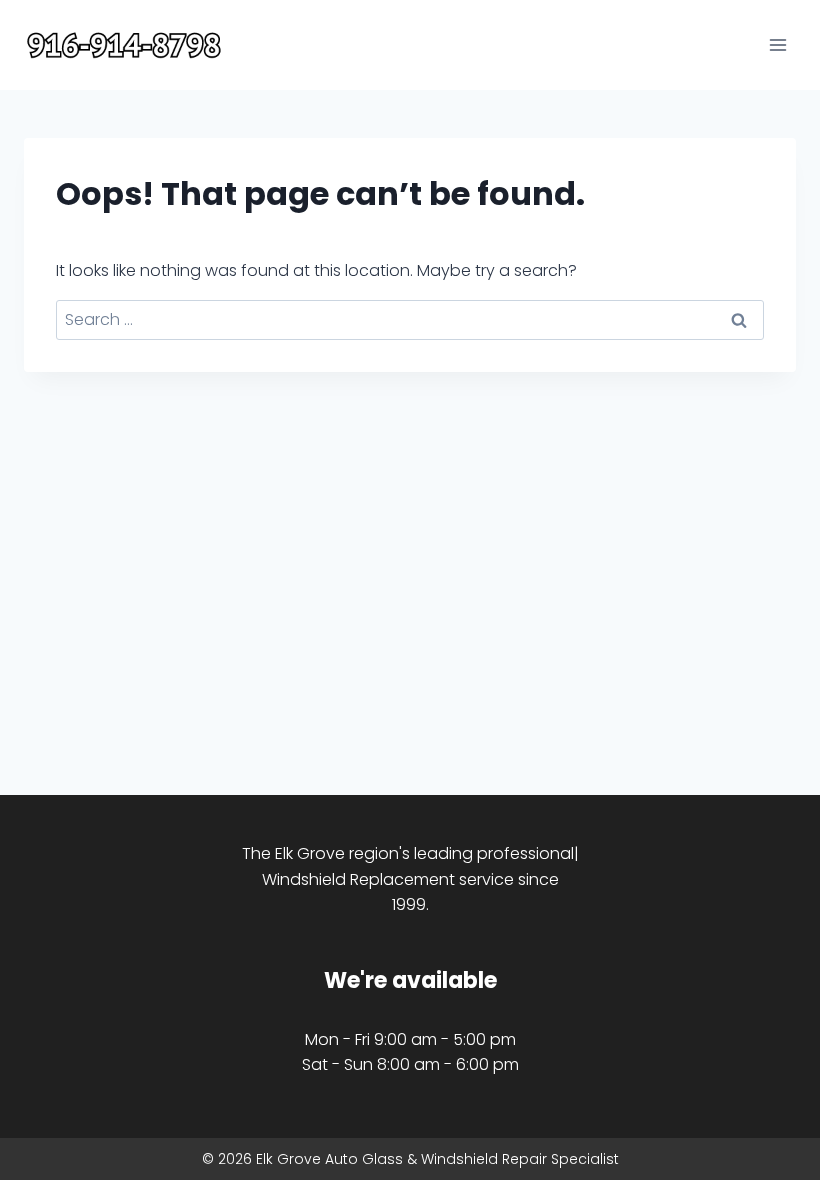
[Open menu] (777, 44)
